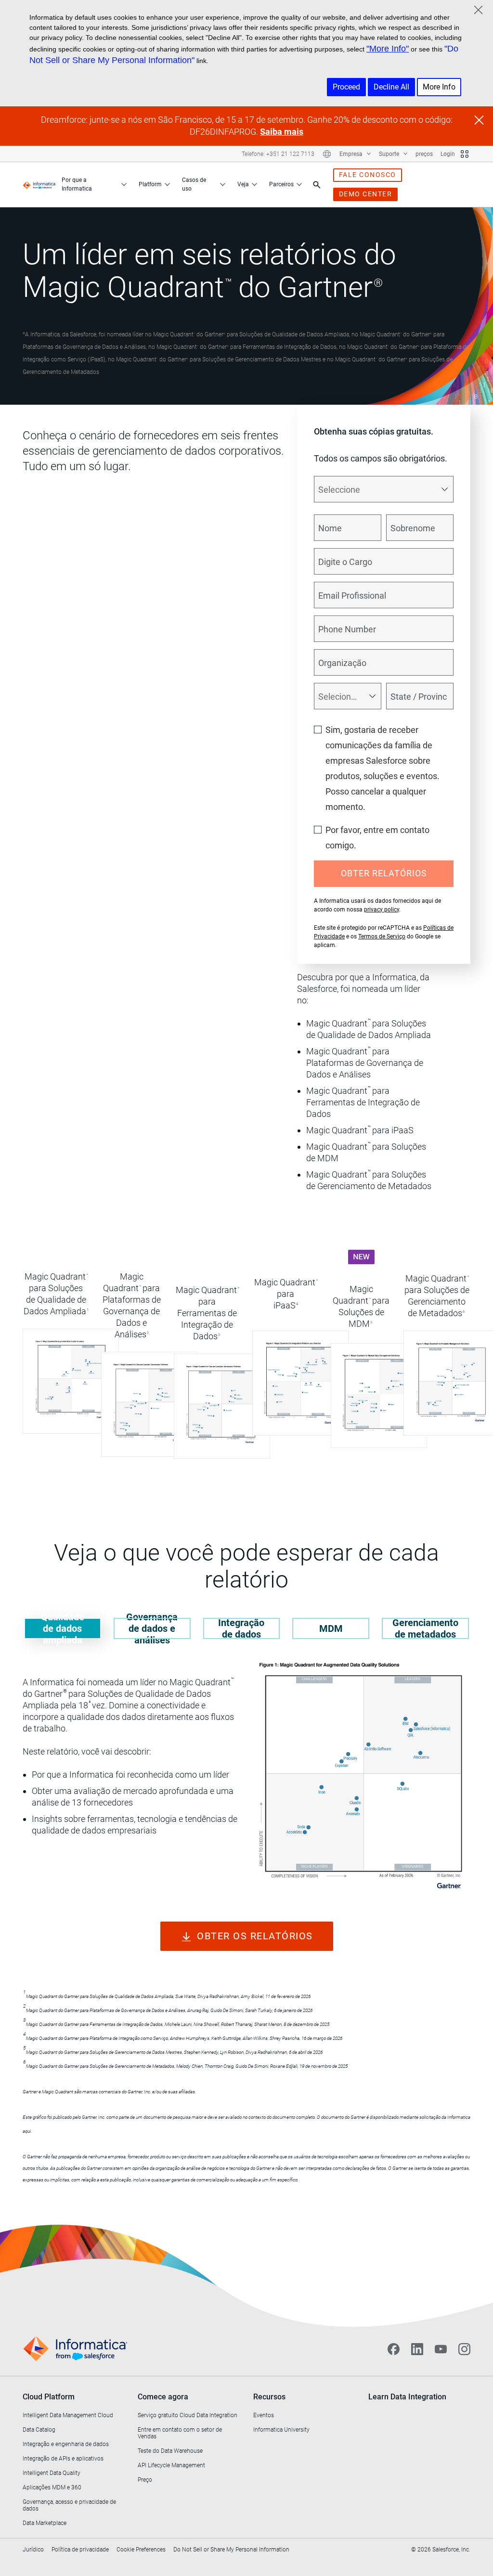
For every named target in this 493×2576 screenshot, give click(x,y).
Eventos (264, 2415)
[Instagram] (464, 2349)
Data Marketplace (45, 2523)
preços (424, 154)
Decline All (391, 87)
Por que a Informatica (77, 184)
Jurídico (33, 2550)
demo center (366, 194)
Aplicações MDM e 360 (52, 2487)
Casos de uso (194, 184)
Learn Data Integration (407, 2397)
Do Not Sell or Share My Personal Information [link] (231, 2550)
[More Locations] (327, 154)
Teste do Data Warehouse (170, 2451)
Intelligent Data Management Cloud (68, 2415)
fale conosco (368, 175)
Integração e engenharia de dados (66, 2444)
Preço (145, 2480)
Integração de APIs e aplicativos (63, 2459)
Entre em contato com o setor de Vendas (180, 2433)
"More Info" (388, 49)
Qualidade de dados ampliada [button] (63, 1628)
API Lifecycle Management (171, 2465)
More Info (439, 87)
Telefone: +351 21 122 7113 (278, 154)
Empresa (352, 154)
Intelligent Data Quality (52, 2473)
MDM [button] (331, 1628)
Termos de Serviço (382, 936)
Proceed (346, 87)
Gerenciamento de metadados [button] (425, 1628)
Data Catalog (39, 2430)
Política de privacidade (80, 2550)
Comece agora (163, 2397)
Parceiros (281, 184)
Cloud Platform (49, 2397)
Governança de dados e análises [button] (152, 1628)
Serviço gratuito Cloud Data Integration (188, 2415)
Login (448, 154)
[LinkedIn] (417, 2349)
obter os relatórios (255, 1936)
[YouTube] (441, 2349)
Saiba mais (282, 132)
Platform (150, 184)
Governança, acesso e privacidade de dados (69, 2505)
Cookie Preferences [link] (141, 2550)
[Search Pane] (317, 185)
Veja (243, 184)
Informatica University (281, 2430)
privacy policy (382, 910)
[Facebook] (394, 2349)
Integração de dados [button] (241, 1628)
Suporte (390, 154)
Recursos (269, 2397)
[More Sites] (465, 154)
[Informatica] (39, 185)
